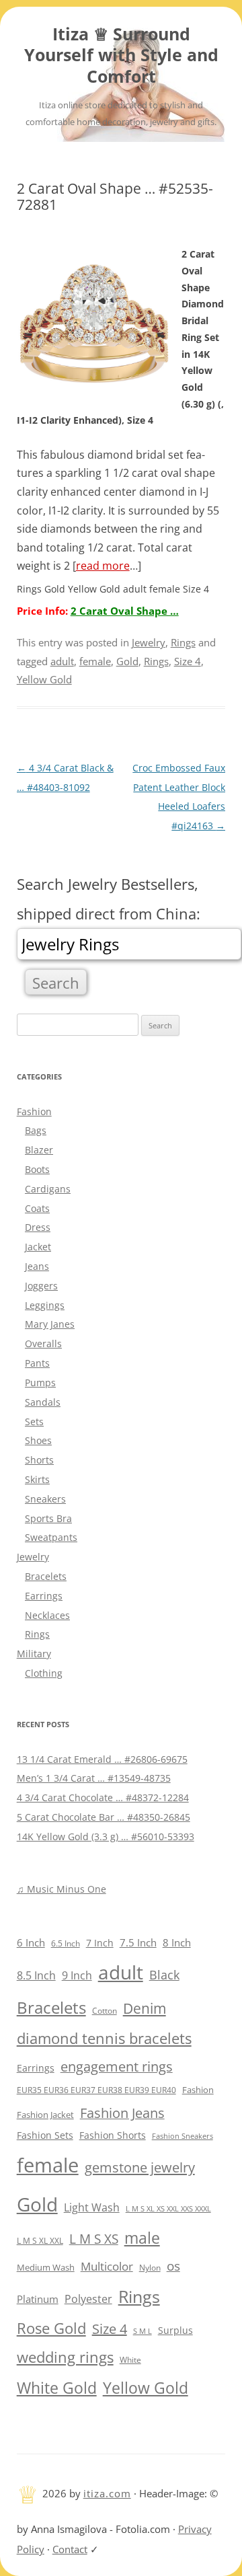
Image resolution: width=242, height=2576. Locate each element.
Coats (37, 1208)
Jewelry (149, 642)
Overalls (43, 1343)
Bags (36, 1130)
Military (34, 1654)
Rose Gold (51, 2328)
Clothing (44, 1673)
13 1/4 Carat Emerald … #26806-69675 (102, 1759)
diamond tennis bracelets (104, 2038)
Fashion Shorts (113, 2135)
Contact (70, 2549)
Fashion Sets (45, 2135)
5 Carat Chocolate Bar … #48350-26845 (104, 1817)
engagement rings (117, 2067)
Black (164, 1975)
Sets (34, 1422)
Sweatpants (51, 1537)
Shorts (39, 1460)
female (95, 661)
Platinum (38, 2299)
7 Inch (100, 1943)
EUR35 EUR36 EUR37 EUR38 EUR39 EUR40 (96, 2090)
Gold (127, 661)
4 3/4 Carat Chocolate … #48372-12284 (103, 1797)
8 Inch (177, 1942)
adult (62, 661)
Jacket (38, 1247)
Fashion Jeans (122, 2113)
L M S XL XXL (40, 2241)
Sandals (43, 1402)
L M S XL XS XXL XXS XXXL (168, 2208)
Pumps (40, 1382)
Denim (145, 2008)
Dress (38, 1227)
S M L (143, 2331)
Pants (37, 1363)
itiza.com (107, 2493)
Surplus (175, 2330)
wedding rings (65, 2357)
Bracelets (46, 1576)
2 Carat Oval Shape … (125, 611)
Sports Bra (48, 1518)
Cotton (105, 2011)
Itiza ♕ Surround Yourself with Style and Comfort (121, 55)
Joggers (41, 1286)
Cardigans (48, 1189)
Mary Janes (50, 1324)
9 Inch (77, 1975)
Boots (37, 1169)
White (130, 2360)
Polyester (88, 2299)
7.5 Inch (138, 1942)
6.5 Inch (66, 1943)
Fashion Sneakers (183, 2136)
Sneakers (45, 1499)
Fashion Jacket (45, 2115)
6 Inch (31, 1942)
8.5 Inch (36, 1975)
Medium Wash (46, 2267)
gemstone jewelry (140, 2167)
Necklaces (47, 1615)
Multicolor (107, 2266)
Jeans (37, 1266)
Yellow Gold (44, 679)
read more (103, 566)
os (173, 2266)
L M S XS (94, 2239)
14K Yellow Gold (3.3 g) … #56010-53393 (106, 1836)
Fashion (34, 1111)
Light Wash (92, 2207)
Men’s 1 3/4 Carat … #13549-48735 (94, 1778)
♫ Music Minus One (62, 1889)
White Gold (57, 2388)
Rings (183, 642)
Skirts (37, 1479)
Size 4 (188, 661)
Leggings (45, 1305)
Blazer (39, 1150)
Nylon (150, 2267)
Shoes (38, 1440)
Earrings (44, 1596)
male (142, 2238)
